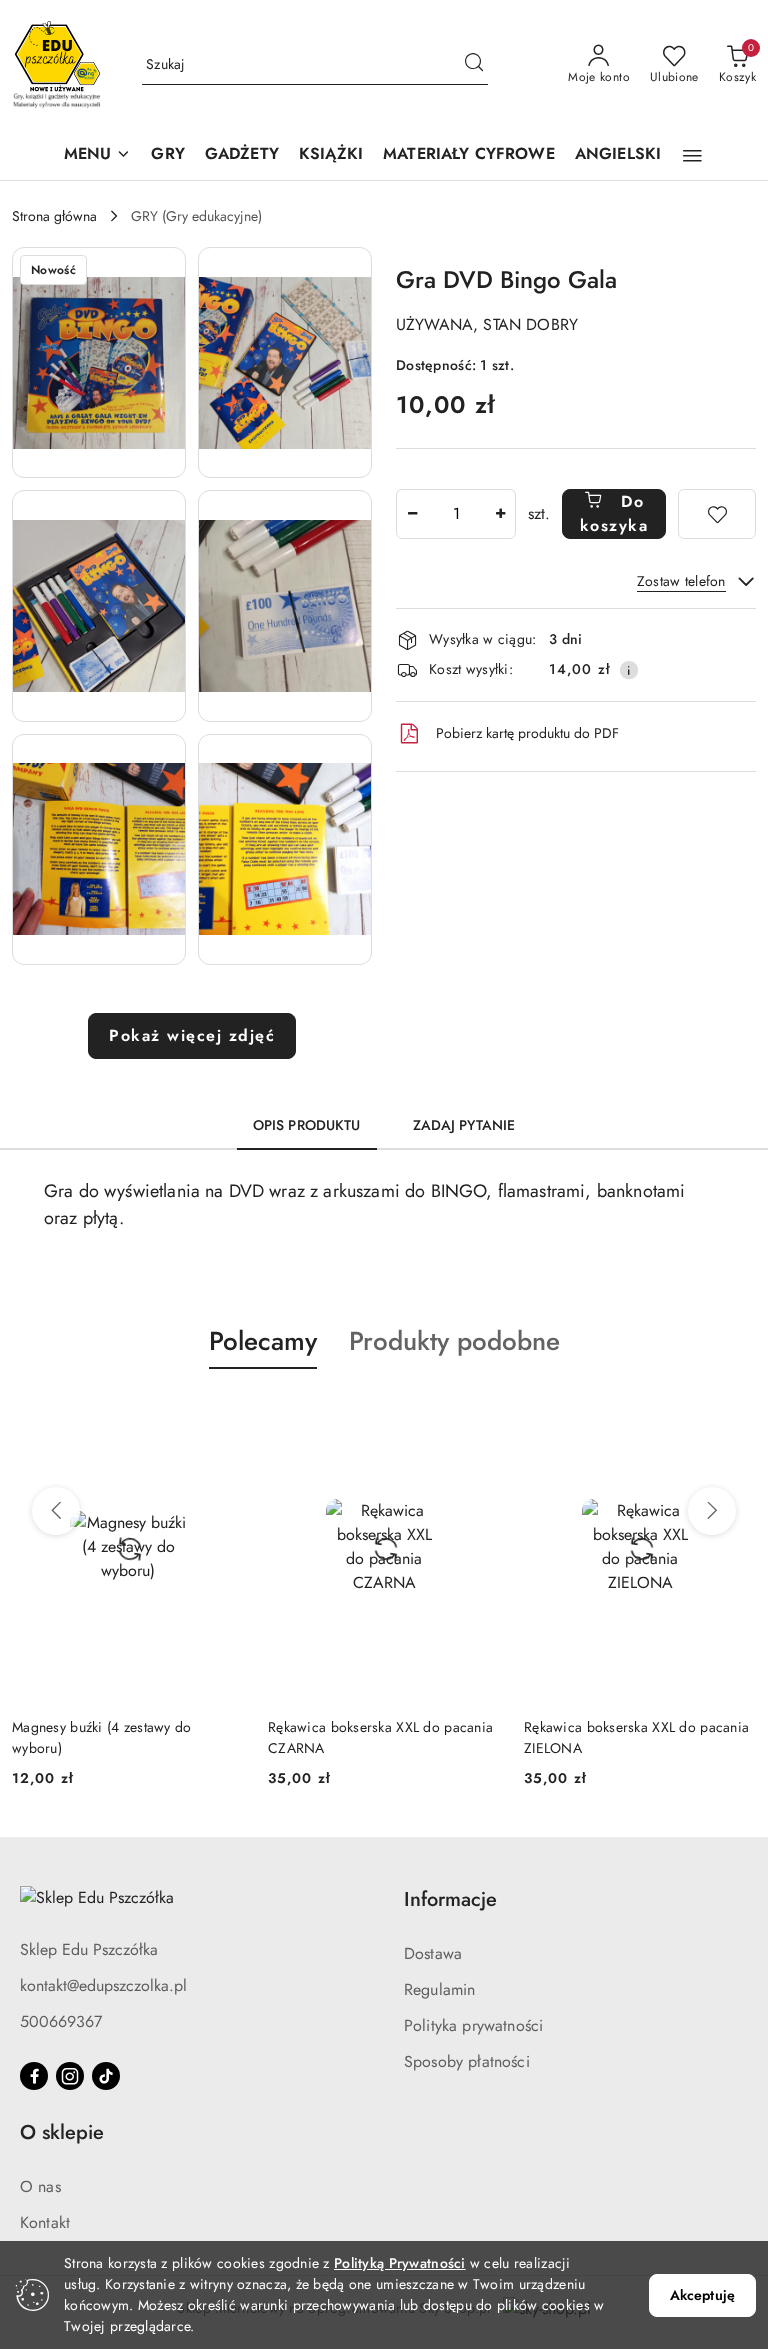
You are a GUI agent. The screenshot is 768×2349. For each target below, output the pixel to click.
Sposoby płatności (467, 2061)
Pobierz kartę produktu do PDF (527, 733)
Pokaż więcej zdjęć (192, 1035)
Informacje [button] (450, 1899)
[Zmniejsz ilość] (412, 514)
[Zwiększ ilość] (500, 514)
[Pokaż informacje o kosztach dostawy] (629, 670)
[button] (98, 155)
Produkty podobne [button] (454, 1341)
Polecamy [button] (263, 1341)
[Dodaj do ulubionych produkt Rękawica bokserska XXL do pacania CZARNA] (221, 1416)
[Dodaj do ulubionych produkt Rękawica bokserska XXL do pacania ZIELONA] (477, 1416)
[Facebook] (34, 2076)
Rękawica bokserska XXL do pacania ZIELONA (380, 1737)
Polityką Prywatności (400, 2263)
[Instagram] (70, 2076)
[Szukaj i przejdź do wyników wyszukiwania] (474, 65)
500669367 (61, 2021)
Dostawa (433, 1953)
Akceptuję (702, 2295)
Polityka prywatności (473, 2025)
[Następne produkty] (712, 1511)
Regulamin (439, 1989)
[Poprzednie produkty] (56, 1511)
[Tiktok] (106, 2076)
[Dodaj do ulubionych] (717, 514)
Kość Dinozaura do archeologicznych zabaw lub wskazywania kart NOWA (640, 1737)
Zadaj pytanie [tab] (464, 1125)
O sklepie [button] (62, 2132)
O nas (40, 2186)
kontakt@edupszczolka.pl (103, 1985)
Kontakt (45, 2222)
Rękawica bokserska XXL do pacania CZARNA (124, 1737)
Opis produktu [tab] (307, 1125)
